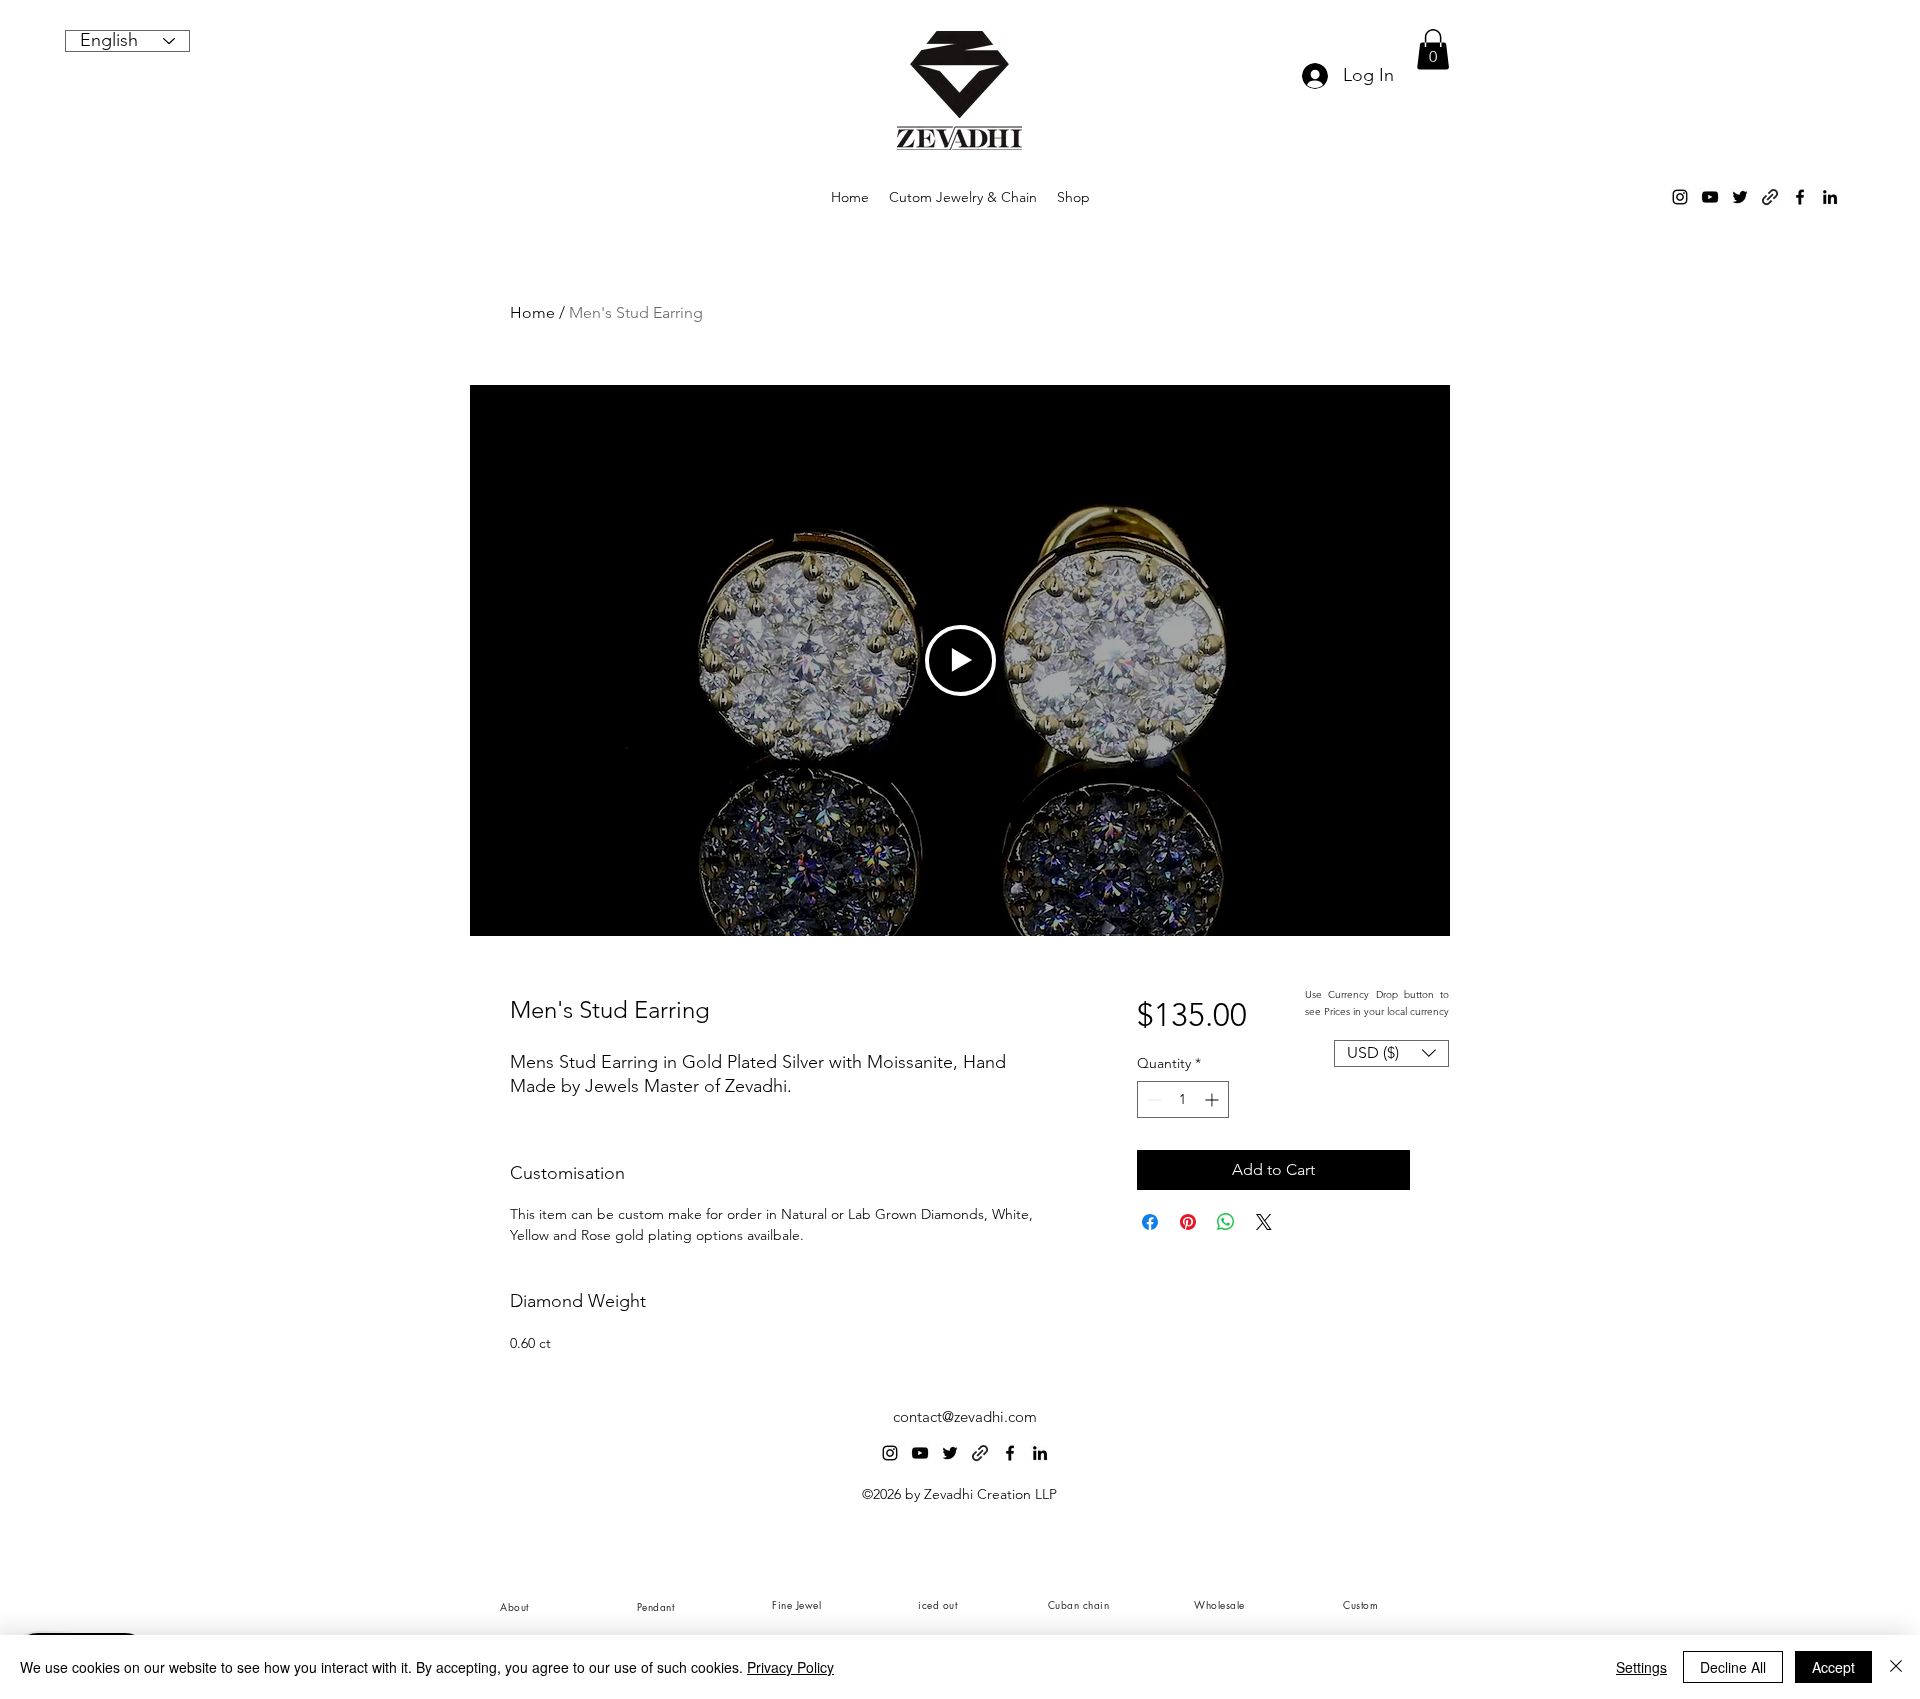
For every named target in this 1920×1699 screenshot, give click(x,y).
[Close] (1896, 1667)
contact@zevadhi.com (965, 1416)
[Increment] (1213, 1099)
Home (532, 312)
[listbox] (1391, 1053)
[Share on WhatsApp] (1226, 1222)
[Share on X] (1264, 1222)
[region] (513, 1606)
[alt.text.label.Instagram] (1680, 197)
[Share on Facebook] (1150, 1222)
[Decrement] (1152, 1099)
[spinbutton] (1183, 1099)
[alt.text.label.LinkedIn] (1830, 197)
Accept (1833, 1667)
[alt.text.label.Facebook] (1800, 197)
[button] (1433, 49)
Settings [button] (1641, 1667)
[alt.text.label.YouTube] (1710, 197)
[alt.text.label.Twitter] (1740, 197)
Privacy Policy (790, 1667)
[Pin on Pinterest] (1188, 1222)
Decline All (1733, 1667)
